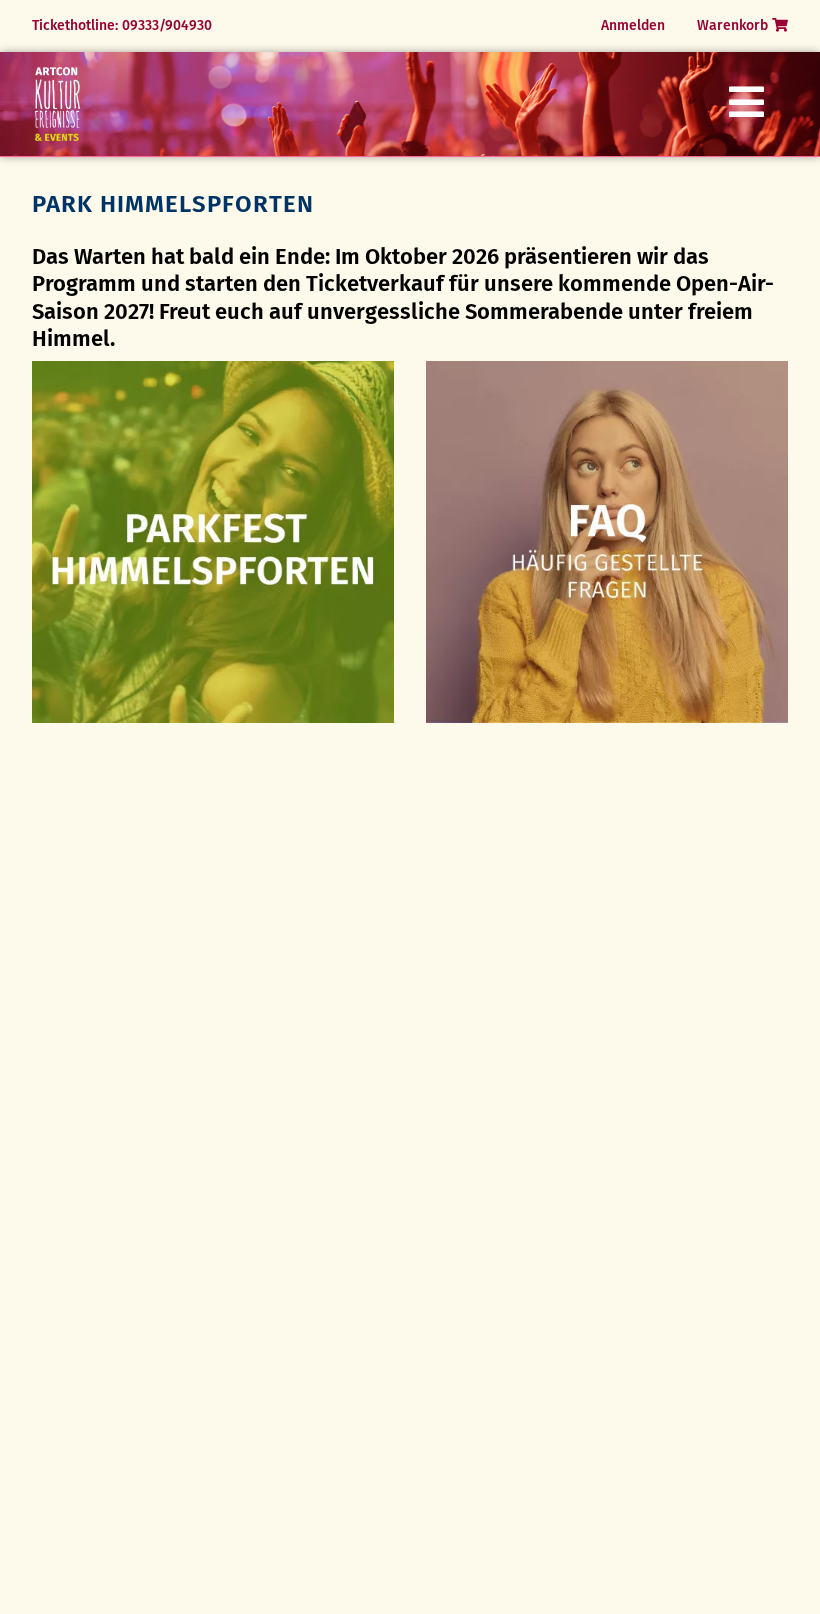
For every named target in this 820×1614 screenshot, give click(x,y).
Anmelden (633, 25)
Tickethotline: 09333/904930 (122, 25)
